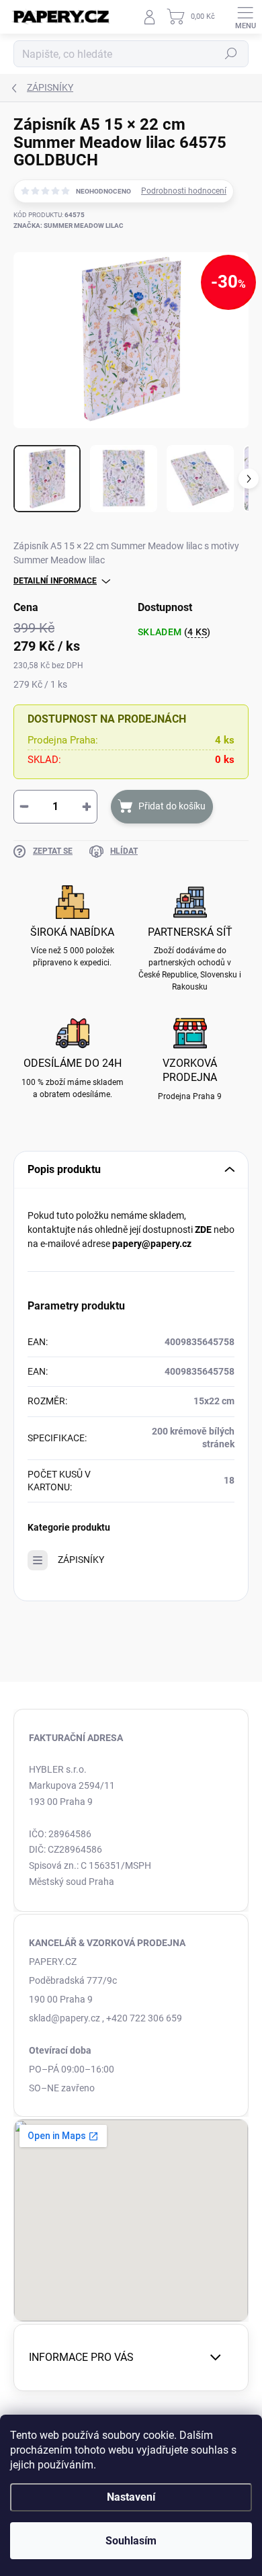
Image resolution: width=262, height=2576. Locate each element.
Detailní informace (55, 581)
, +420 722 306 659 (142, 2018)
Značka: (69, 226)
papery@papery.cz (152, 1244)
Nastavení (131, 2497)
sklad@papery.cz (64, 2018)
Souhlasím (131, 2541)
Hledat (231, 54)
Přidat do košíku (172, 806)
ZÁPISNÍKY (81, 1560)
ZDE (203, 1230)
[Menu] (245, 17)
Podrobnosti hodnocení (184, 191)
